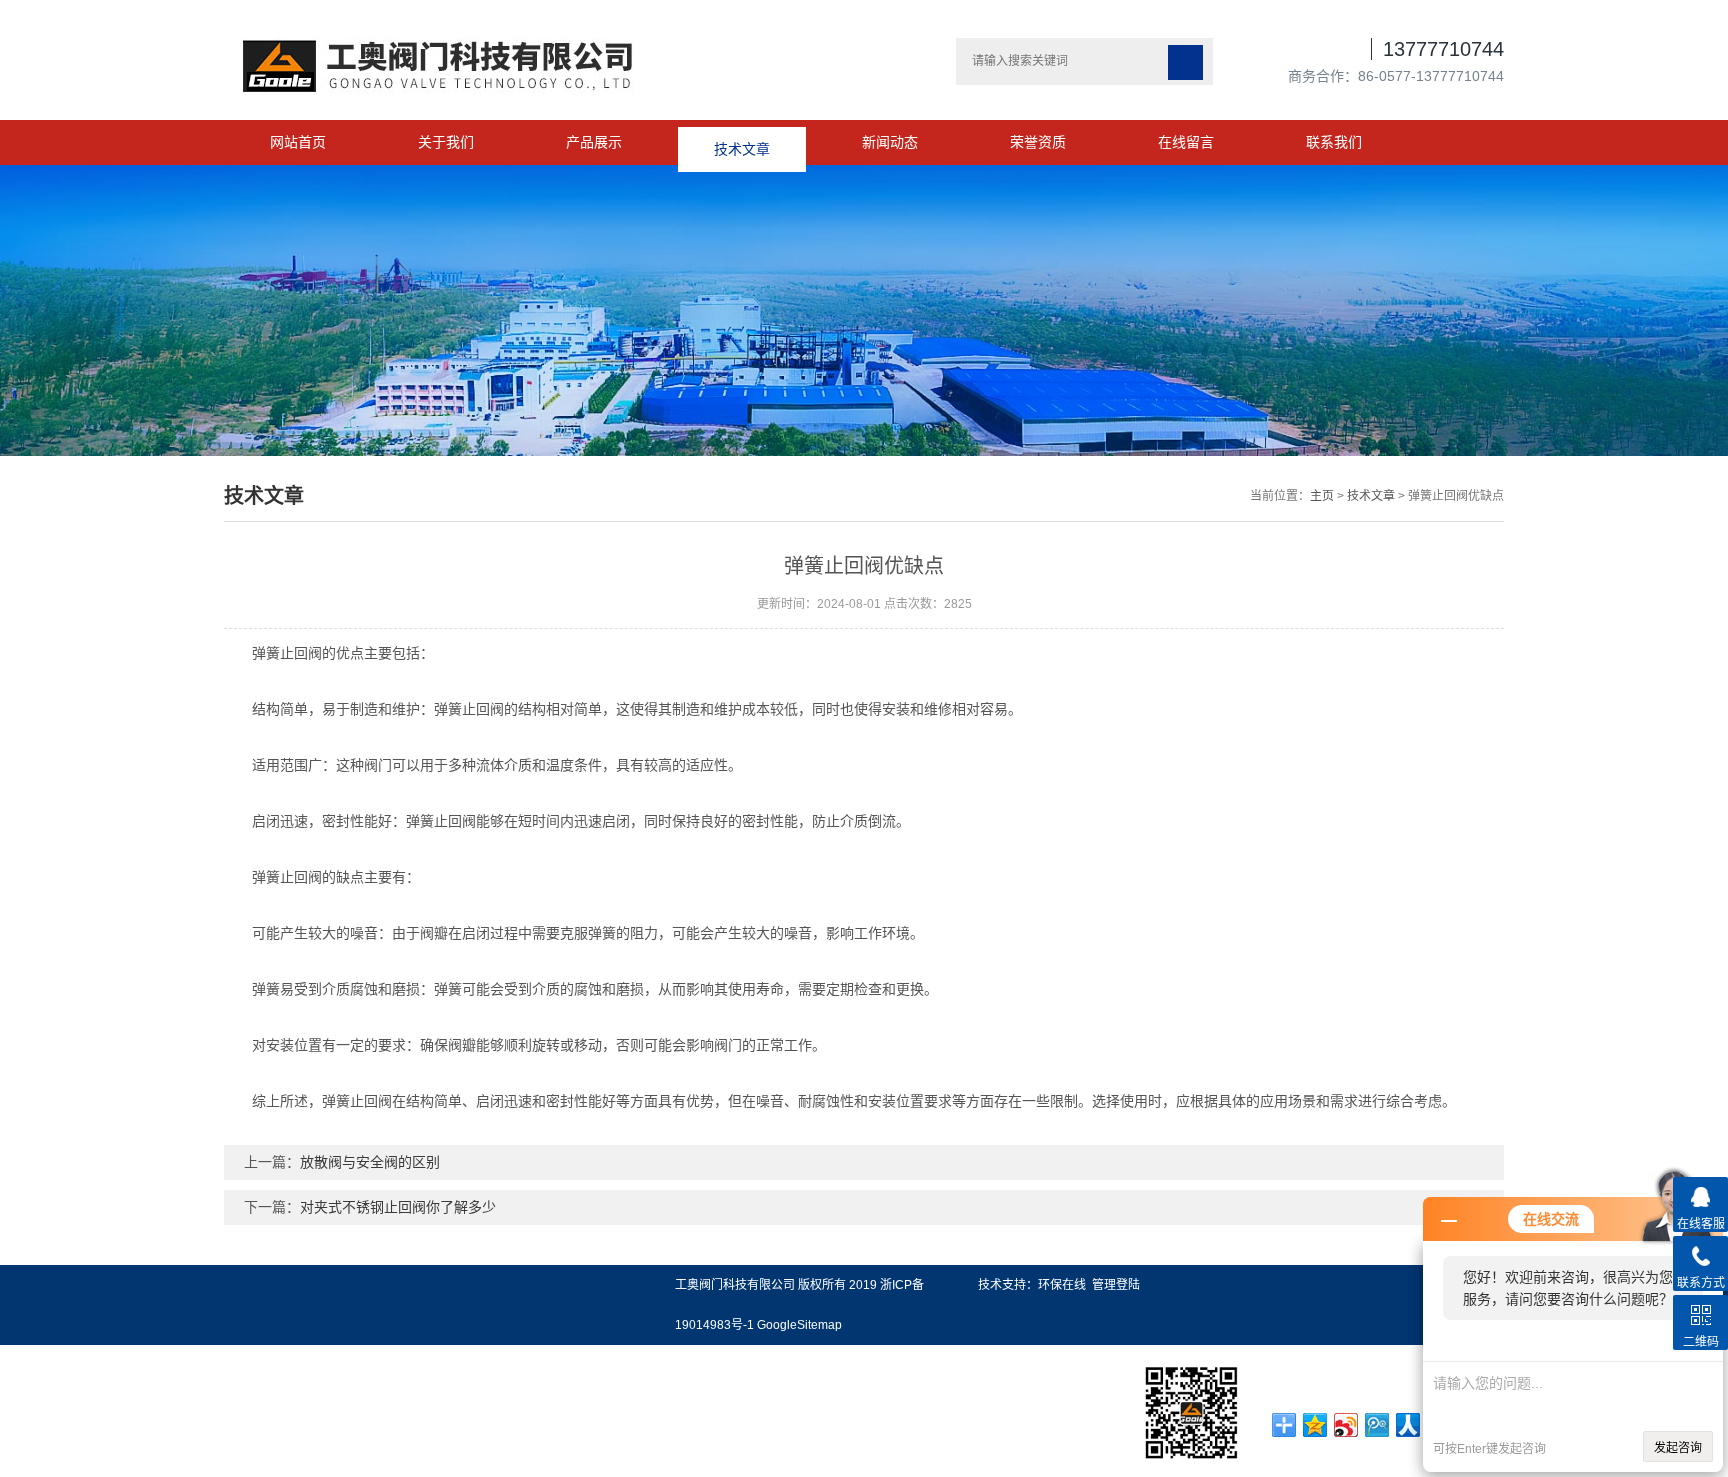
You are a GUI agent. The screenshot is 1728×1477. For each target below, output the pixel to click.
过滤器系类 (32, 1435)
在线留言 (1186, 142)
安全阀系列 (32, 1405)
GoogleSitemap (799, 1325)
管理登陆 (1116, 1285)
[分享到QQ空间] (1315, 1425)
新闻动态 (890, 142)
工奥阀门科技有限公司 (735, 1285)
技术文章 (742, 142)
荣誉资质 (1038, 142)
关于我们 (446, 142)
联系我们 (1334, 142)
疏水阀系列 (32, 1345)
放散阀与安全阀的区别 (370, 1162)
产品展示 (594, 142)
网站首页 (298, 142)
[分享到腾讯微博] (1377, 1425)
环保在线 (1062, 1285)
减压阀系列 (32, 1375)
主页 (1322, 496)
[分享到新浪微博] (1346, 1425)
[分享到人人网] (1408, 1425)
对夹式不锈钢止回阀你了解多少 (398, 1207)
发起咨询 (1678, 1448)
